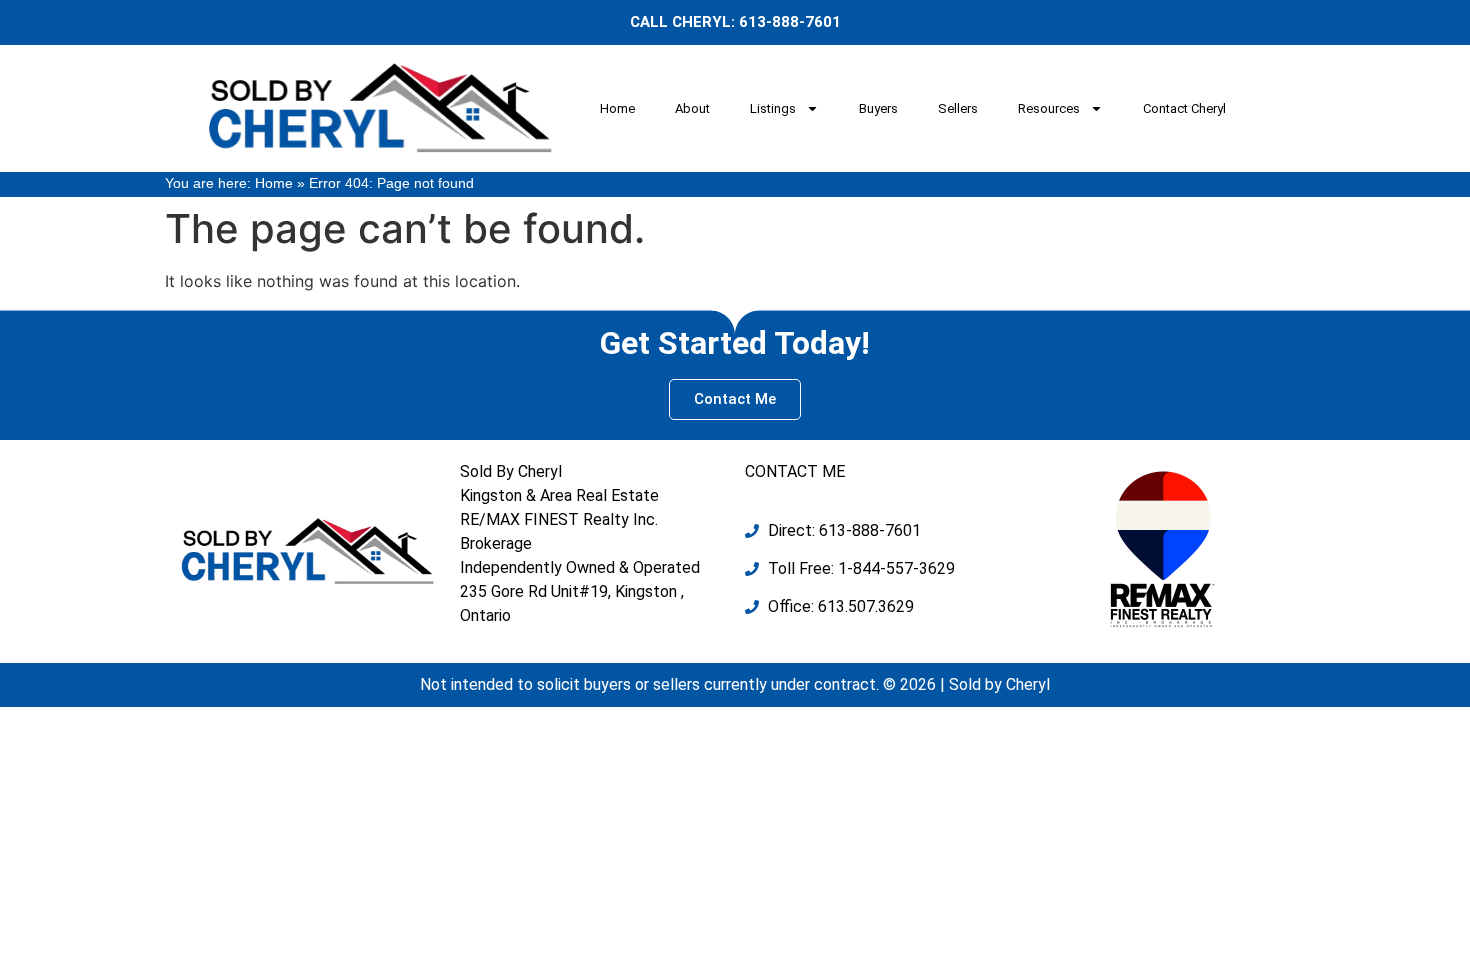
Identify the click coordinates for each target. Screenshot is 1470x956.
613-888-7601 (790, 22)
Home (617, 108)
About (692, 108)
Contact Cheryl (1184, 108)
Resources (1049, 108)
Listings (773, 108)
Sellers (958, 108)
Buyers (878, 108)
